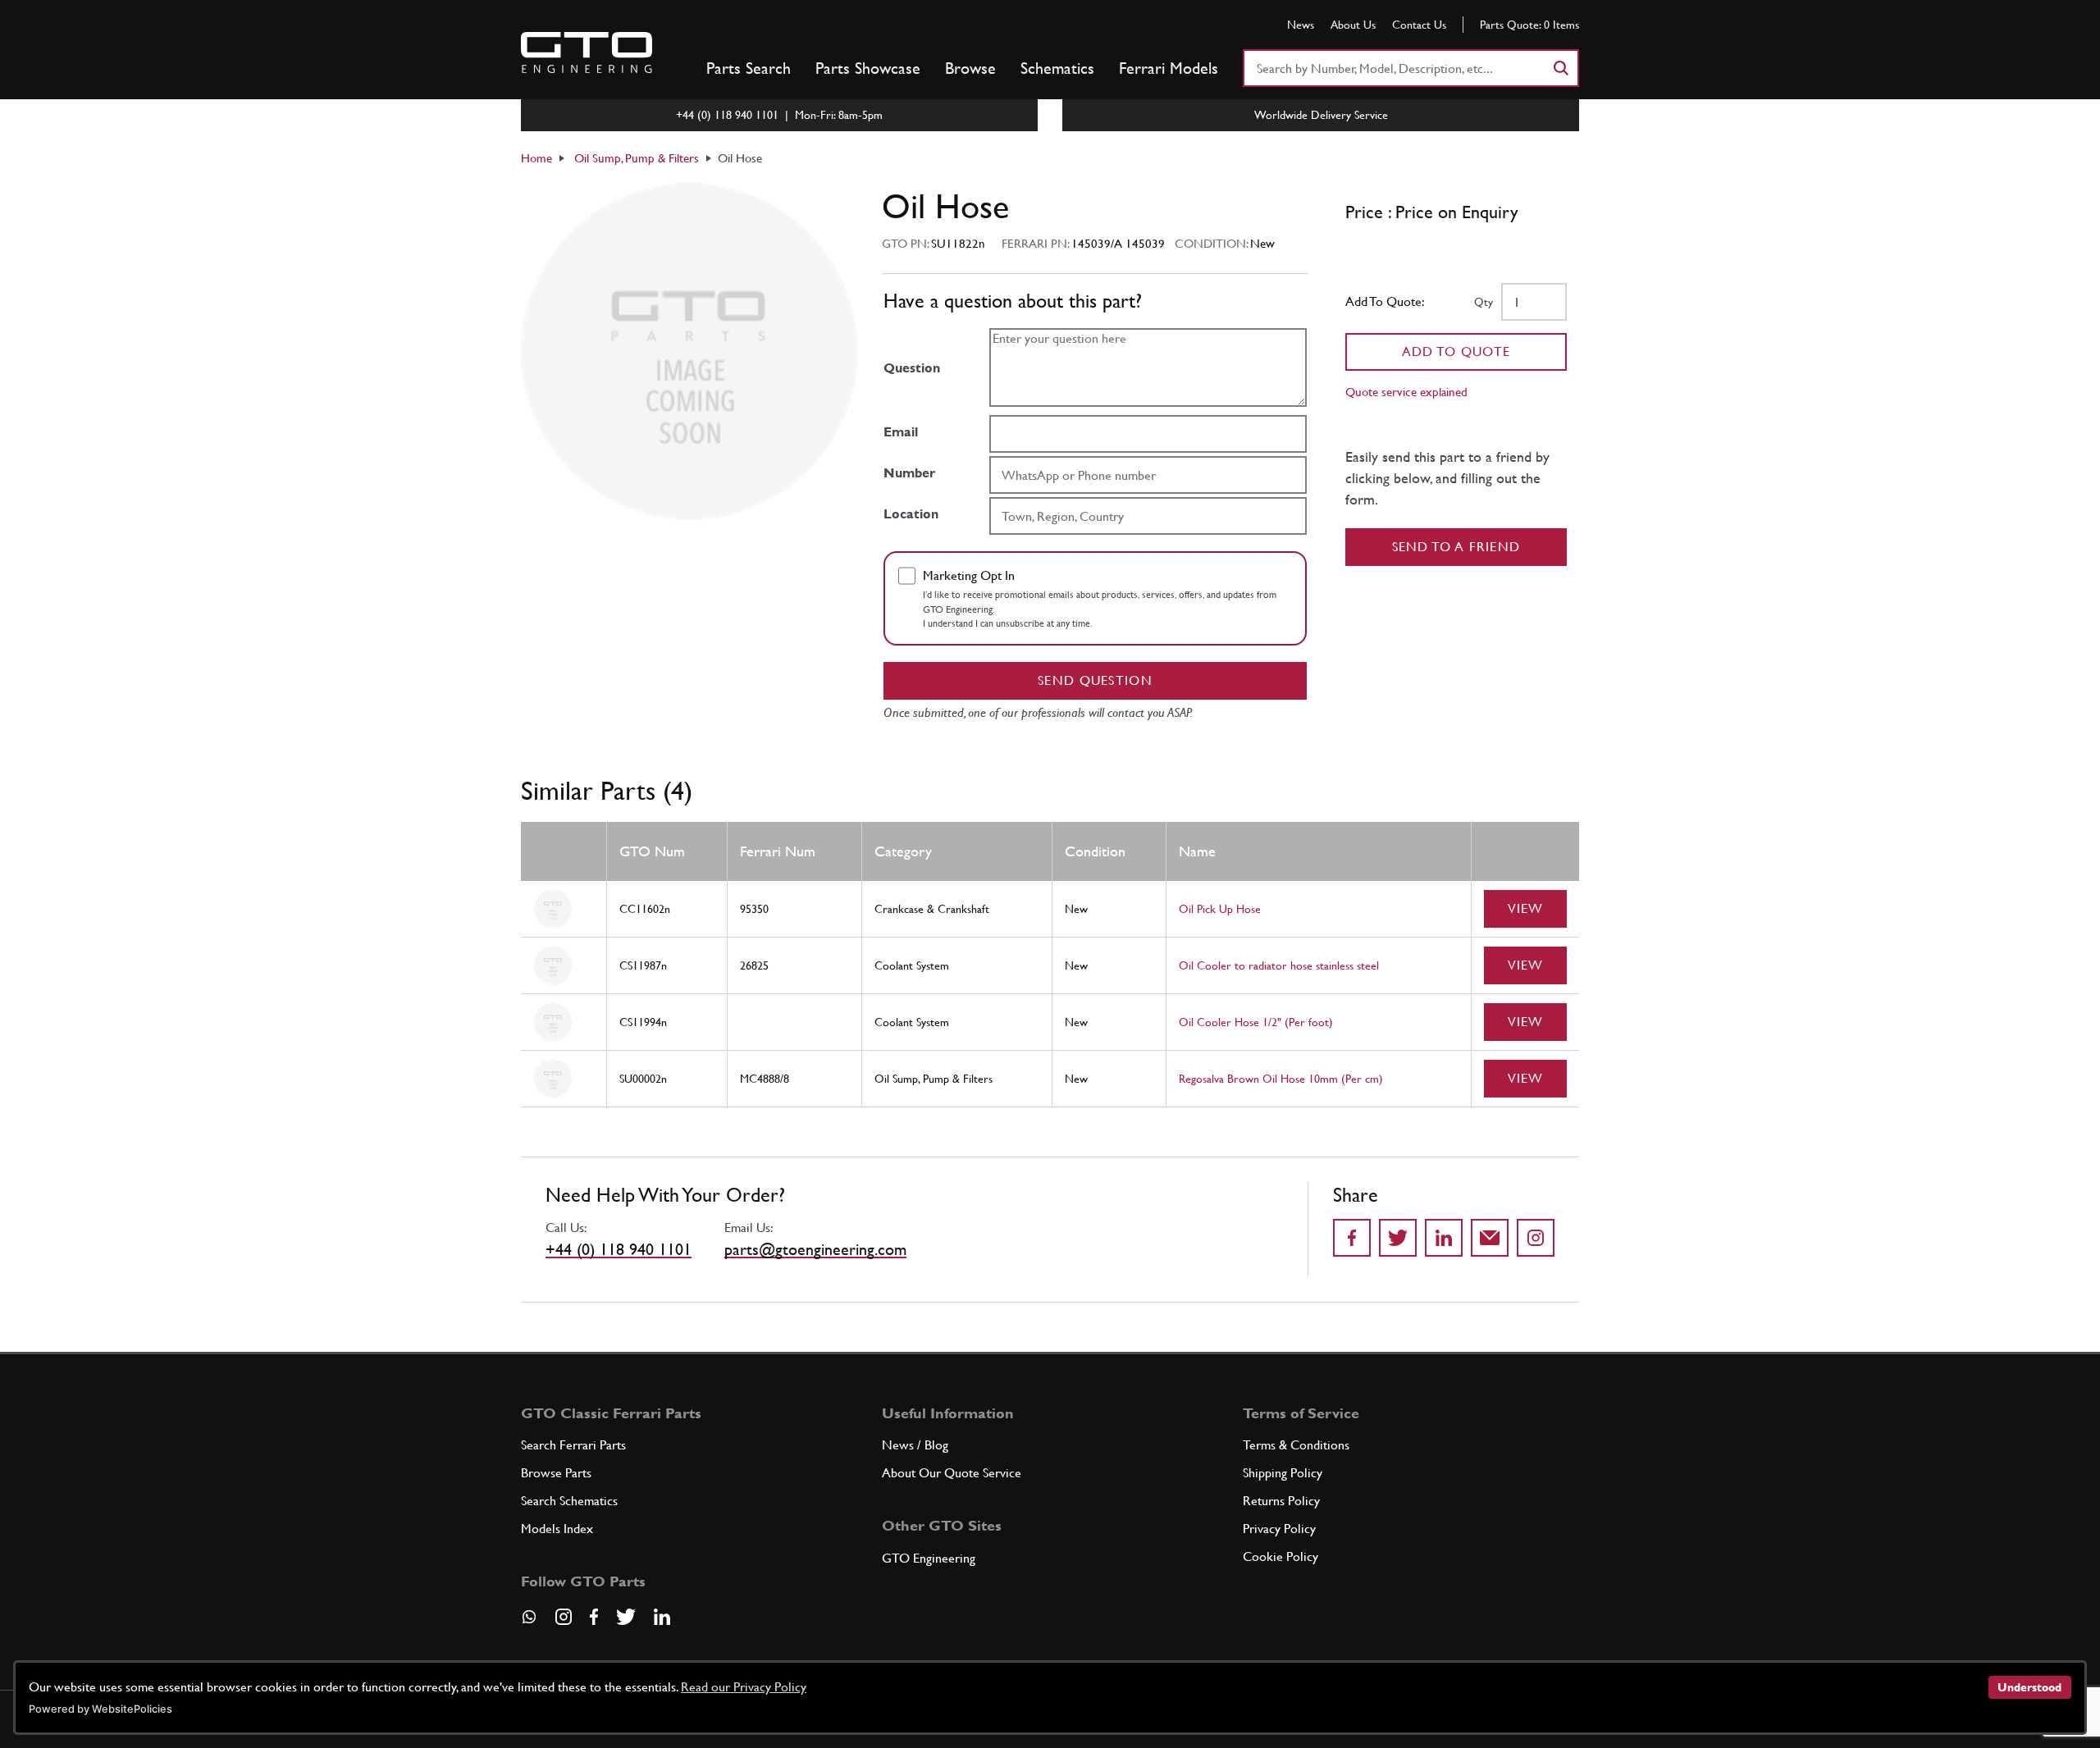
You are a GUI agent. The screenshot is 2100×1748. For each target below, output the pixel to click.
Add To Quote (1456, 351)
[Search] (1560, 68)
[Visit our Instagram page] (564, 1617)
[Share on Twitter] (1398, 1238)
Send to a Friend (1456, 547)
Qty (1484, 302)
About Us (1353, 25)
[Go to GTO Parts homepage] (587, 52)
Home (536, 158)
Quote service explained (1406, 392)
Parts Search (749, 68)
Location (911, 514)
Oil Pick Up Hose (1220, 909)
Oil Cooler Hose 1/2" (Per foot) (1256, 1022)
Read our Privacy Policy (744, 1687)
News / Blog (915, 1445)
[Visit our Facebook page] (594, 1617)
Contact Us (1419, 25)
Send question (1095, 680)
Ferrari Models (1169, 68)
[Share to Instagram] (1536, 1238)
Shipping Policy (1283, 1473)
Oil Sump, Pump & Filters (637, 158)
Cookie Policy (1281, 1556)
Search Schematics (569, 1501)
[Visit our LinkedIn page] (662, 1617)
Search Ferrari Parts (573, 1445)
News (1301, 25)
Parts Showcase (868, 68)
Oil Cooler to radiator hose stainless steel (1279, 965)
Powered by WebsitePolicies (100, 1709)
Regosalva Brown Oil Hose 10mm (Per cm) (1281, 1079)
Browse (970, 68)
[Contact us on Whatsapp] (529, 1622)
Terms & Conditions (1296, 1445)
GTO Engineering (929, 1558)
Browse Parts (556, 1473)
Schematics (1057, 68)
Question (912, 368)
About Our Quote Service (952, 1473)
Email (901, 432)
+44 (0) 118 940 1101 (619, 1249)
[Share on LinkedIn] (1444, 1238)
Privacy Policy (1279, 1529)
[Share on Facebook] (1352, 1238)
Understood (2029, 1687)
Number (909, 473)
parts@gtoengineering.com (815, 1249)
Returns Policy (1281, 1501)
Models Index (557, 1529)
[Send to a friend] (1490, 1238)
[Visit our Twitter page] (626, 1617)
